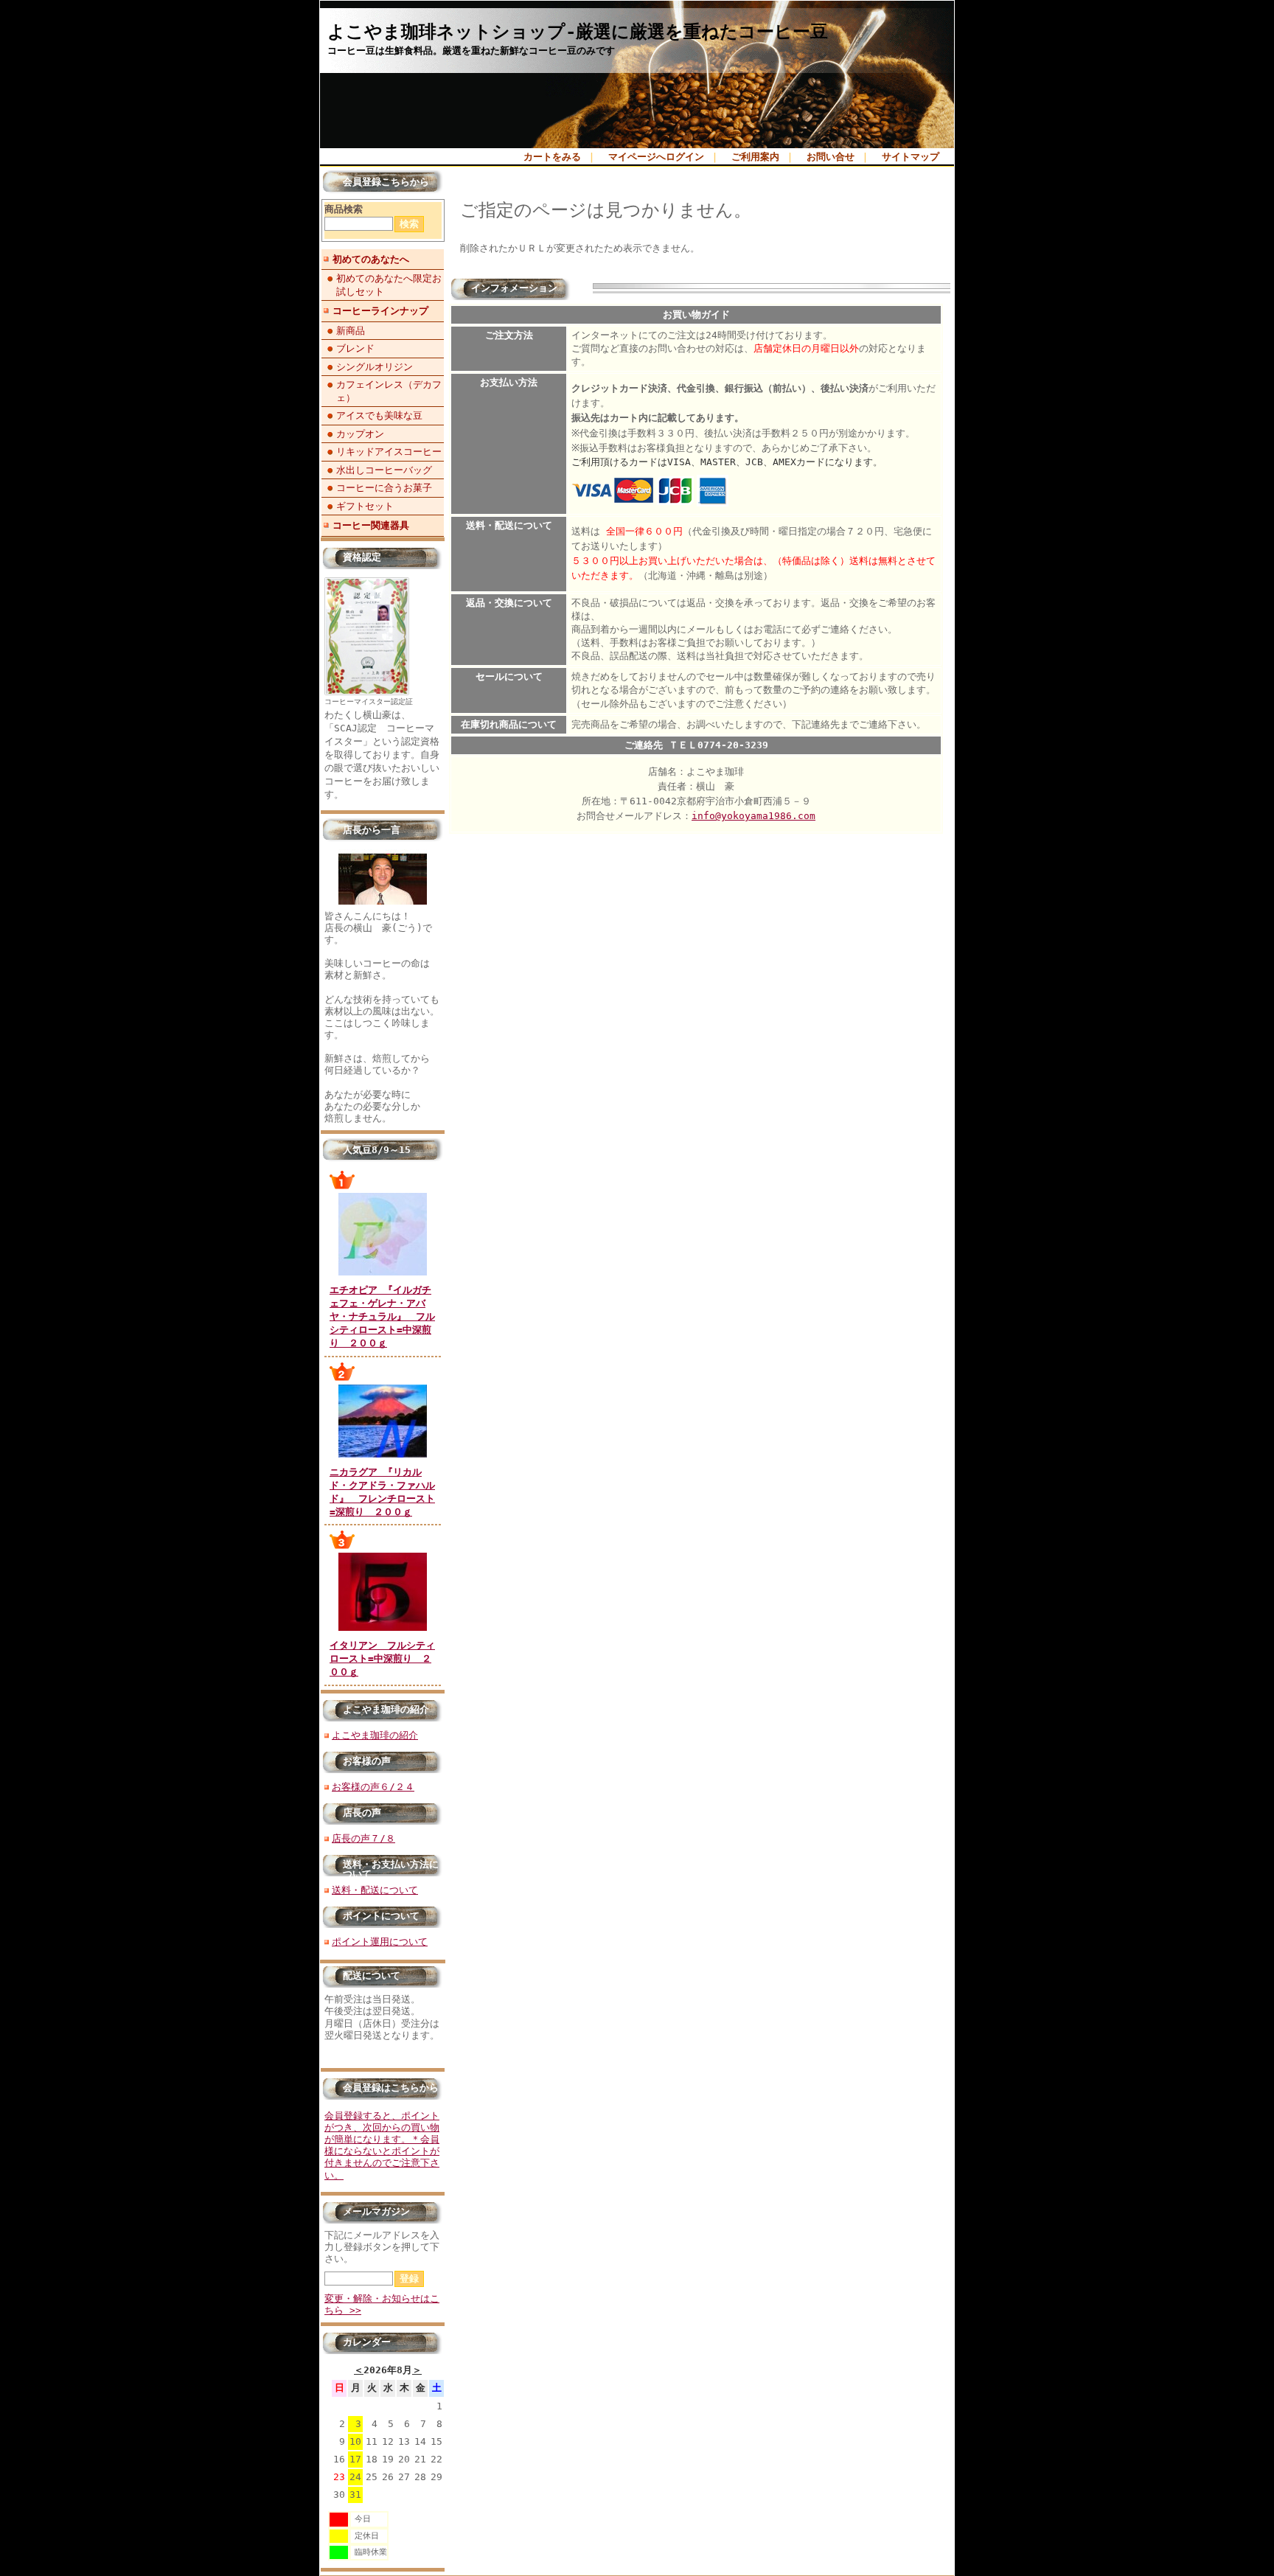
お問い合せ (831, 157)
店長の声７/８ (363, 1838)
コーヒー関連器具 (371, 525)
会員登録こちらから (386, 182)
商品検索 (344, 209)
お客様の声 (367, 1761)
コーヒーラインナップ (380, 311)
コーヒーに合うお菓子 (384, 488)
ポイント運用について (380, 1942)
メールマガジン (376, 2211)
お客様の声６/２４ (373, 1787)
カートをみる (552, 157)
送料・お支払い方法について (391, 1869)
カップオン (360, 434)
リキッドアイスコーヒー (389, 452)
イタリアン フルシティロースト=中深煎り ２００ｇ (382, 1658)
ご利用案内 (755, 157)
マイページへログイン (656, 157)
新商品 (351, 331)
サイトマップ (911, 157)
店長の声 (362, 1813)
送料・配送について (375, 1890)
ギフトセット (365, 506)
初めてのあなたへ (371, 259)
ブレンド (355, 348)
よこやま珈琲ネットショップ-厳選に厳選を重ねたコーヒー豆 (578, 32)
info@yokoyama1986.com (753, 816)
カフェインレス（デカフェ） (389, 391)
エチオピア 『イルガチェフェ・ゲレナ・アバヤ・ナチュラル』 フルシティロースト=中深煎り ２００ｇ (382, 1317)
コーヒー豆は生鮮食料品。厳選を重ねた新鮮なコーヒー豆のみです (471, 51)
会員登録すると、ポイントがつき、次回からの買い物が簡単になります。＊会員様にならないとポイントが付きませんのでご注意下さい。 (382, 2145)
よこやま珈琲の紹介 (386, 1709)
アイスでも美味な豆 (379, 415)
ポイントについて (381, 1916)
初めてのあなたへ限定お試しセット (389, 285)
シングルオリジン (375, 367)
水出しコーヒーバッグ (384, 470)
